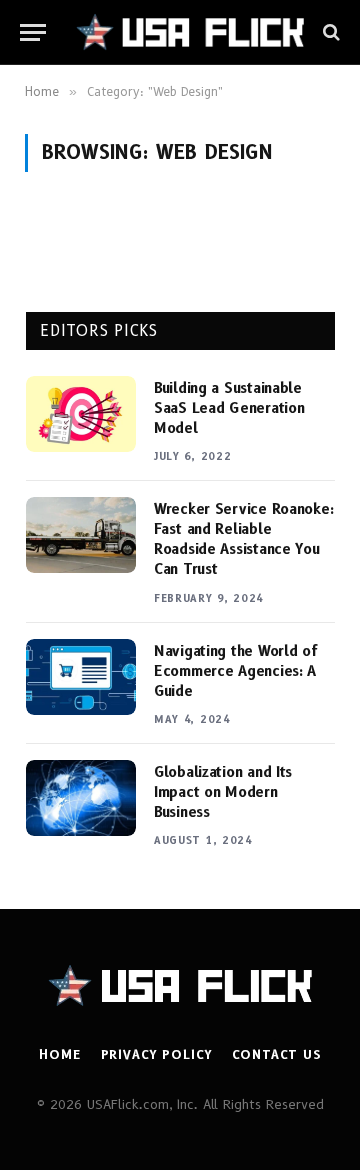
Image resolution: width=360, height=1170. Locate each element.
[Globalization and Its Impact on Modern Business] (81, 798)
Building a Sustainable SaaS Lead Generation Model (229, 408)
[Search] (329, 32)
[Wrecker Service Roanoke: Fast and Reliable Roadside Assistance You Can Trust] (81, 535)
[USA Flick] (190, 32)
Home (59, 1054)
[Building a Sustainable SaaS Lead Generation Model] (81, 414)
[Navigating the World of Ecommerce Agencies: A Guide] (81, 677)
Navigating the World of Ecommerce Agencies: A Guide (236, 671)
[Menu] (33, 32)
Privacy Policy (157, 1054)
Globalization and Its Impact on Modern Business (223, 792)
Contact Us (276, 1054)
